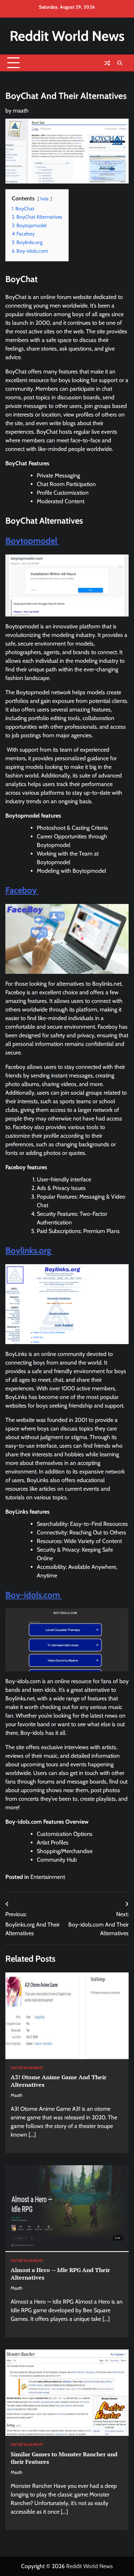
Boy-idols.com (34, 1595)
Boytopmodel (32, 541)
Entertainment (48, 1877)
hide (45, 199)
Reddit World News (67, 36)
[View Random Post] (107, 63)
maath (21, 111)
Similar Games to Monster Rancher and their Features (64, 2458)
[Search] (120, 63)
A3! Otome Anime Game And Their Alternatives (59, 2081)
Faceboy (22, 890)
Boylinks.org (29, 1250)
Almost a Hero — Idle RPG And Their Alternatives (60, 2274)
